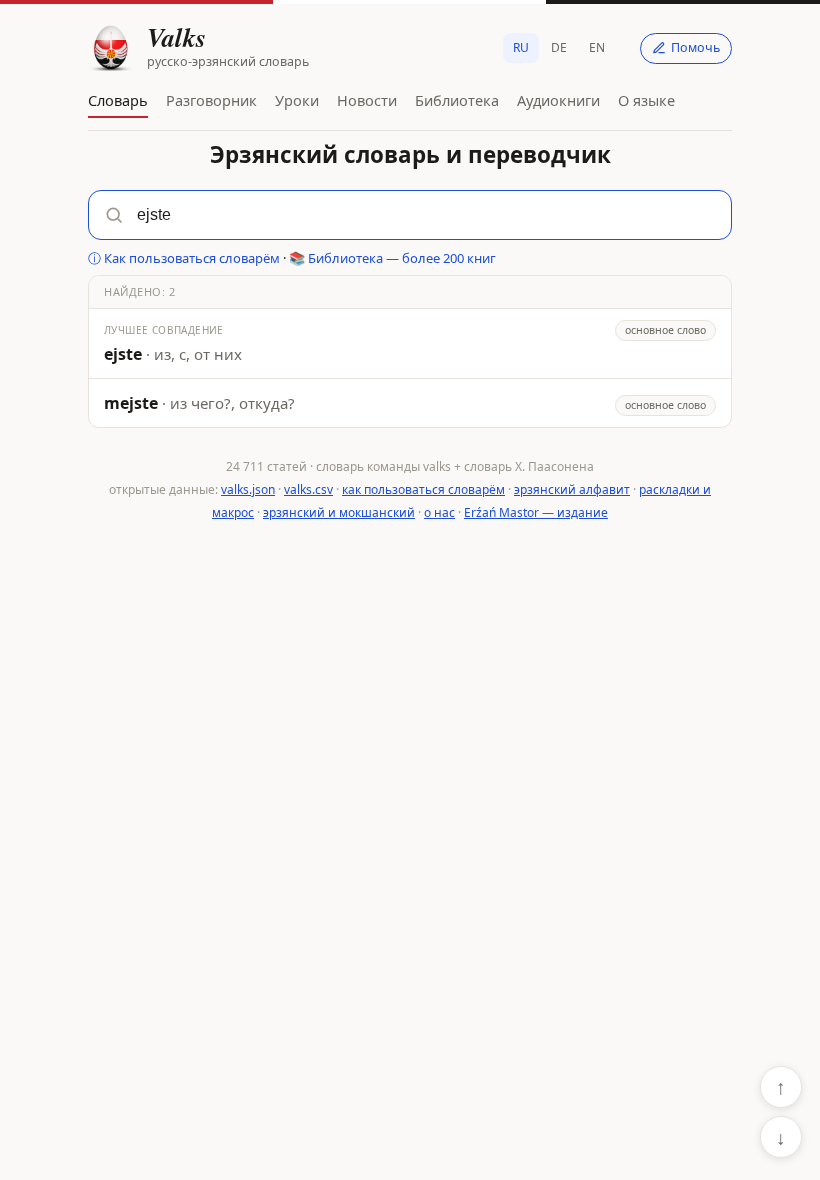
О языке (646, 100)
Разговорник (211, 100)
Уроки (297, 100)
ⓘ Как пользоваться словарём (184, 258)
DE (559, 47)
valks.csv (308, 489)
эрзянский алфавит (572, 489)
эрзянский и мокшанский (339, 512)
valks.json (248, 489)
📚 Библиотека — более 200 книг (392, 258)
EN (597, 47)
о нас (439, 512)
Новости (367, 100)
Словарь (118, 100)
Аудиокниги (558, 100)
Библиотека (457, 100)
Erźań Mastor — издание (536, 512)
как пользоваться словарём (423, 489)
